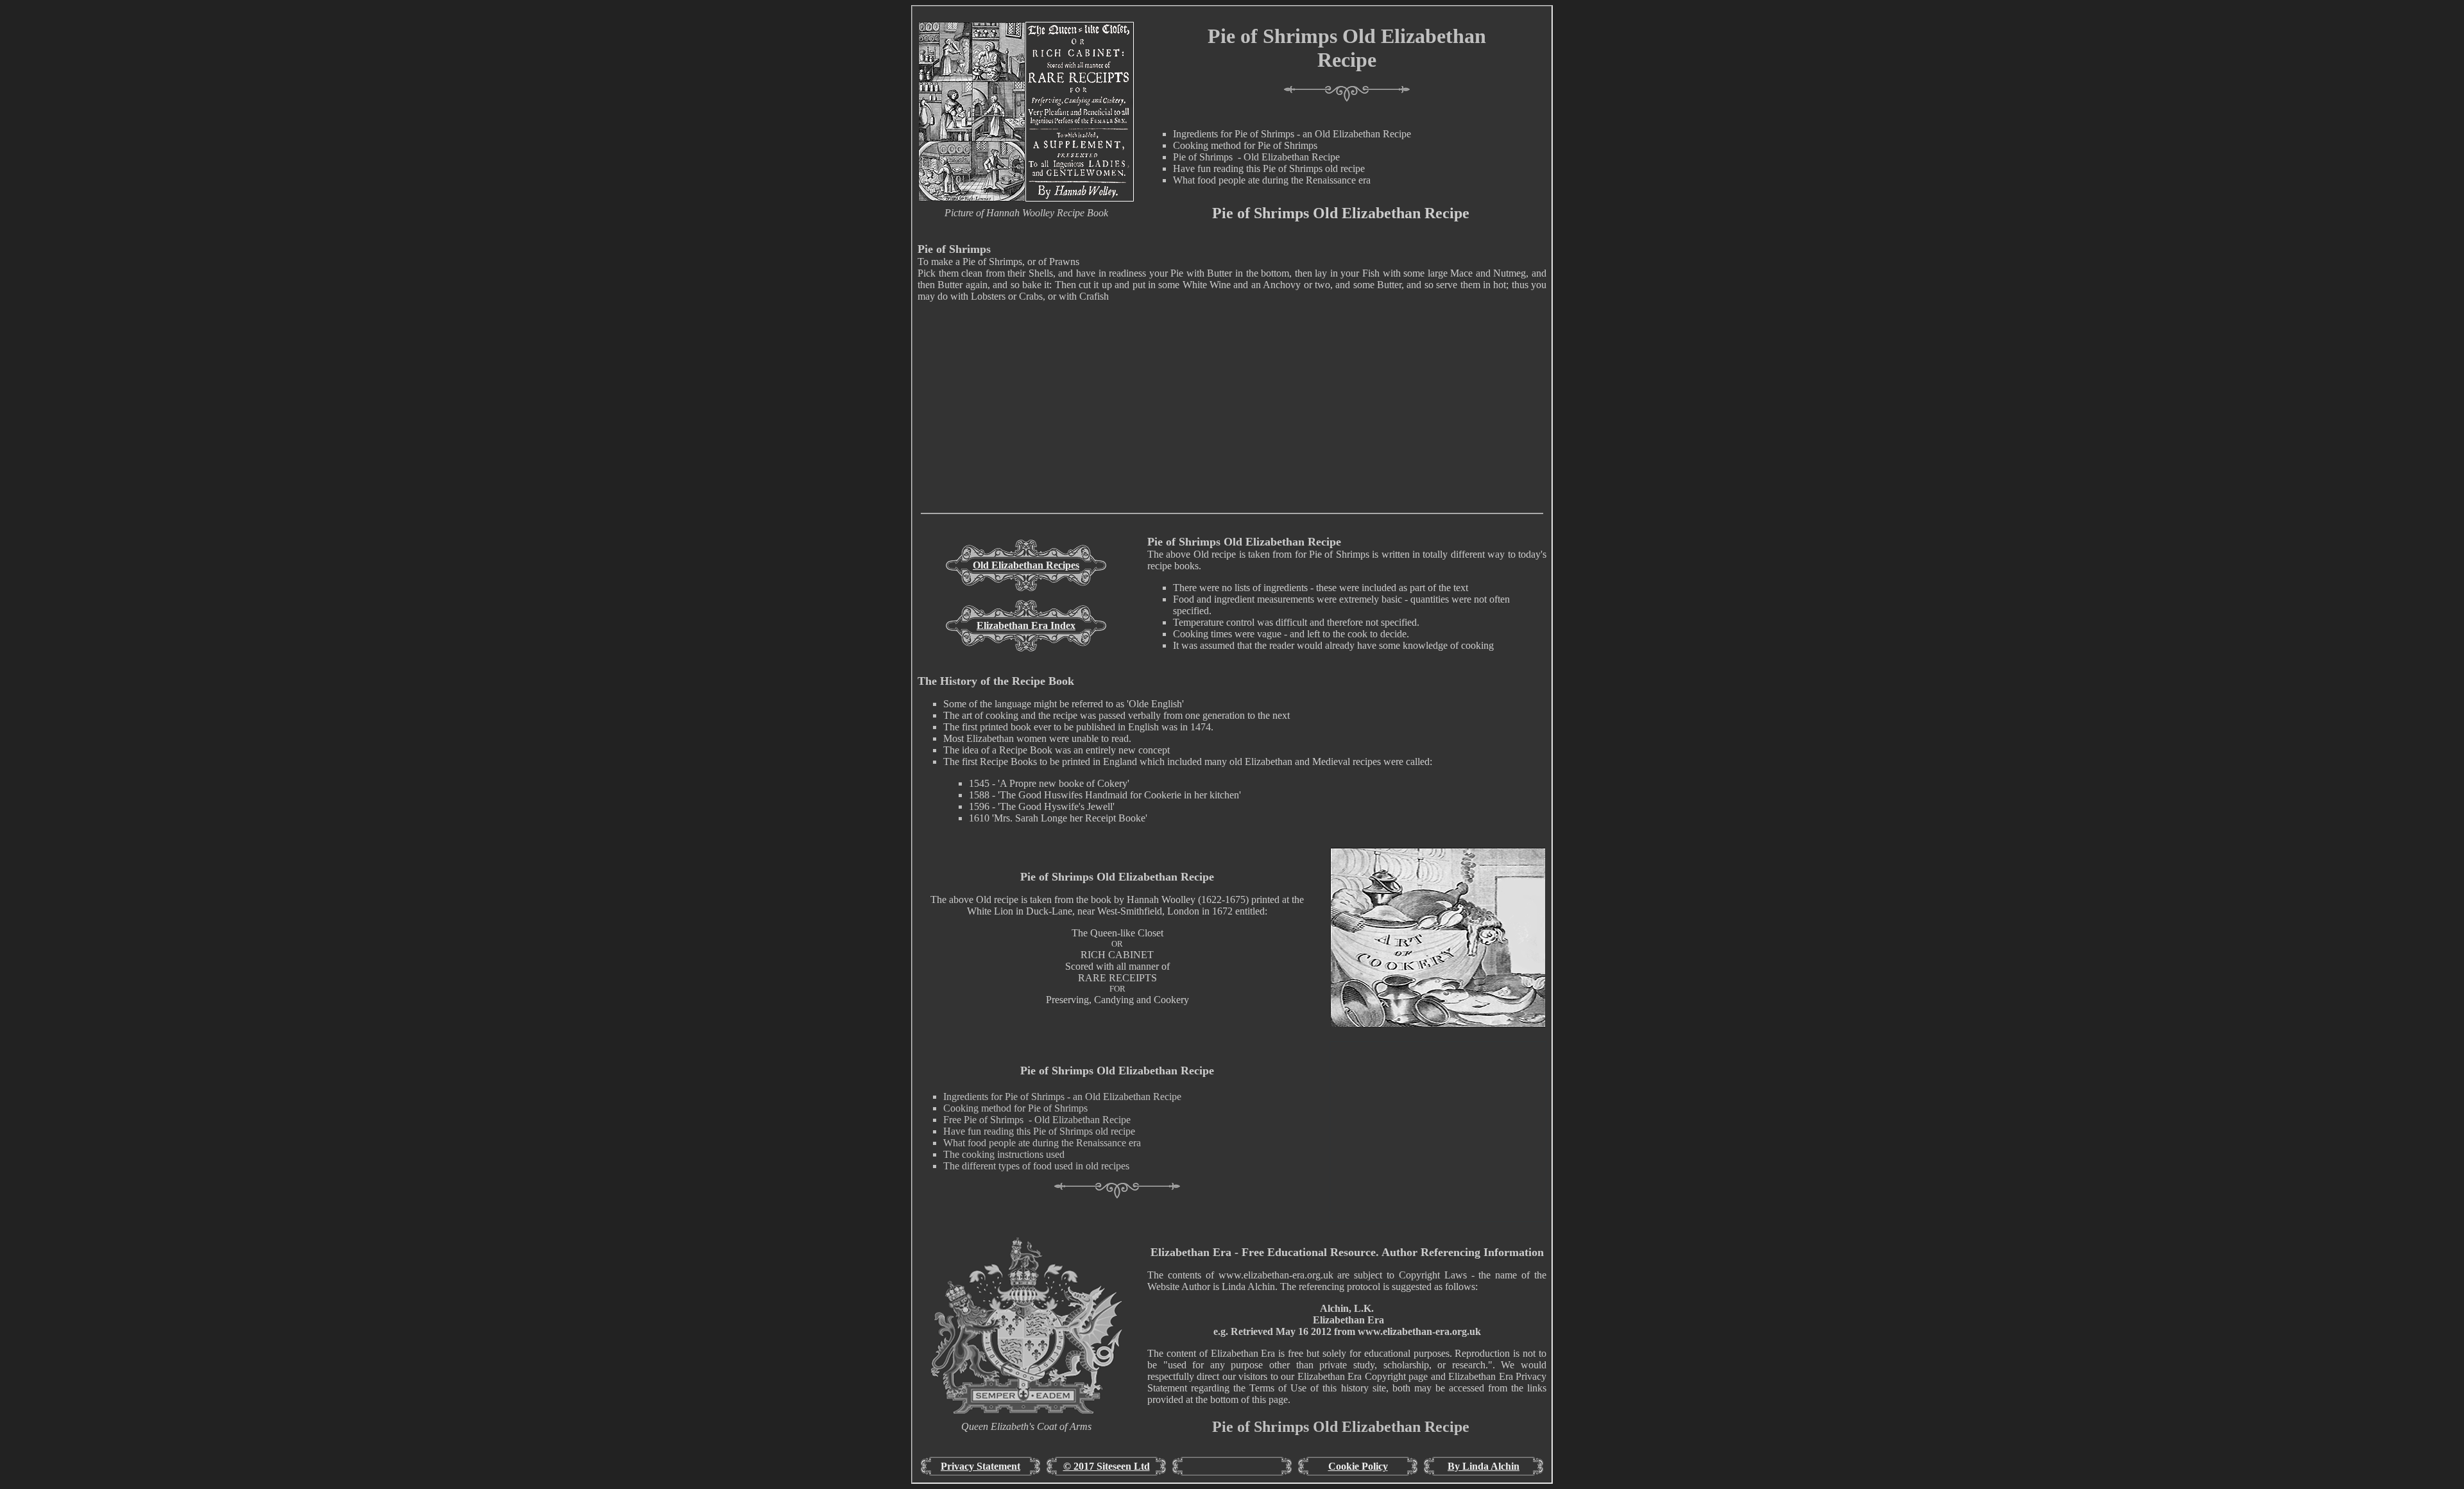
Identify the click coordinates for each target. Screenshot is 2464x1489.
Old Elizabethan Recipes (1026, 565)
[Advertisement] (1232, 423)
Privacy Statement (980, 1466)
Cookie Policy (1358, 1466)
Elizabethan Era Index (1026, 625)
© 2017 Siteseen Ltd (1107, 1466)
